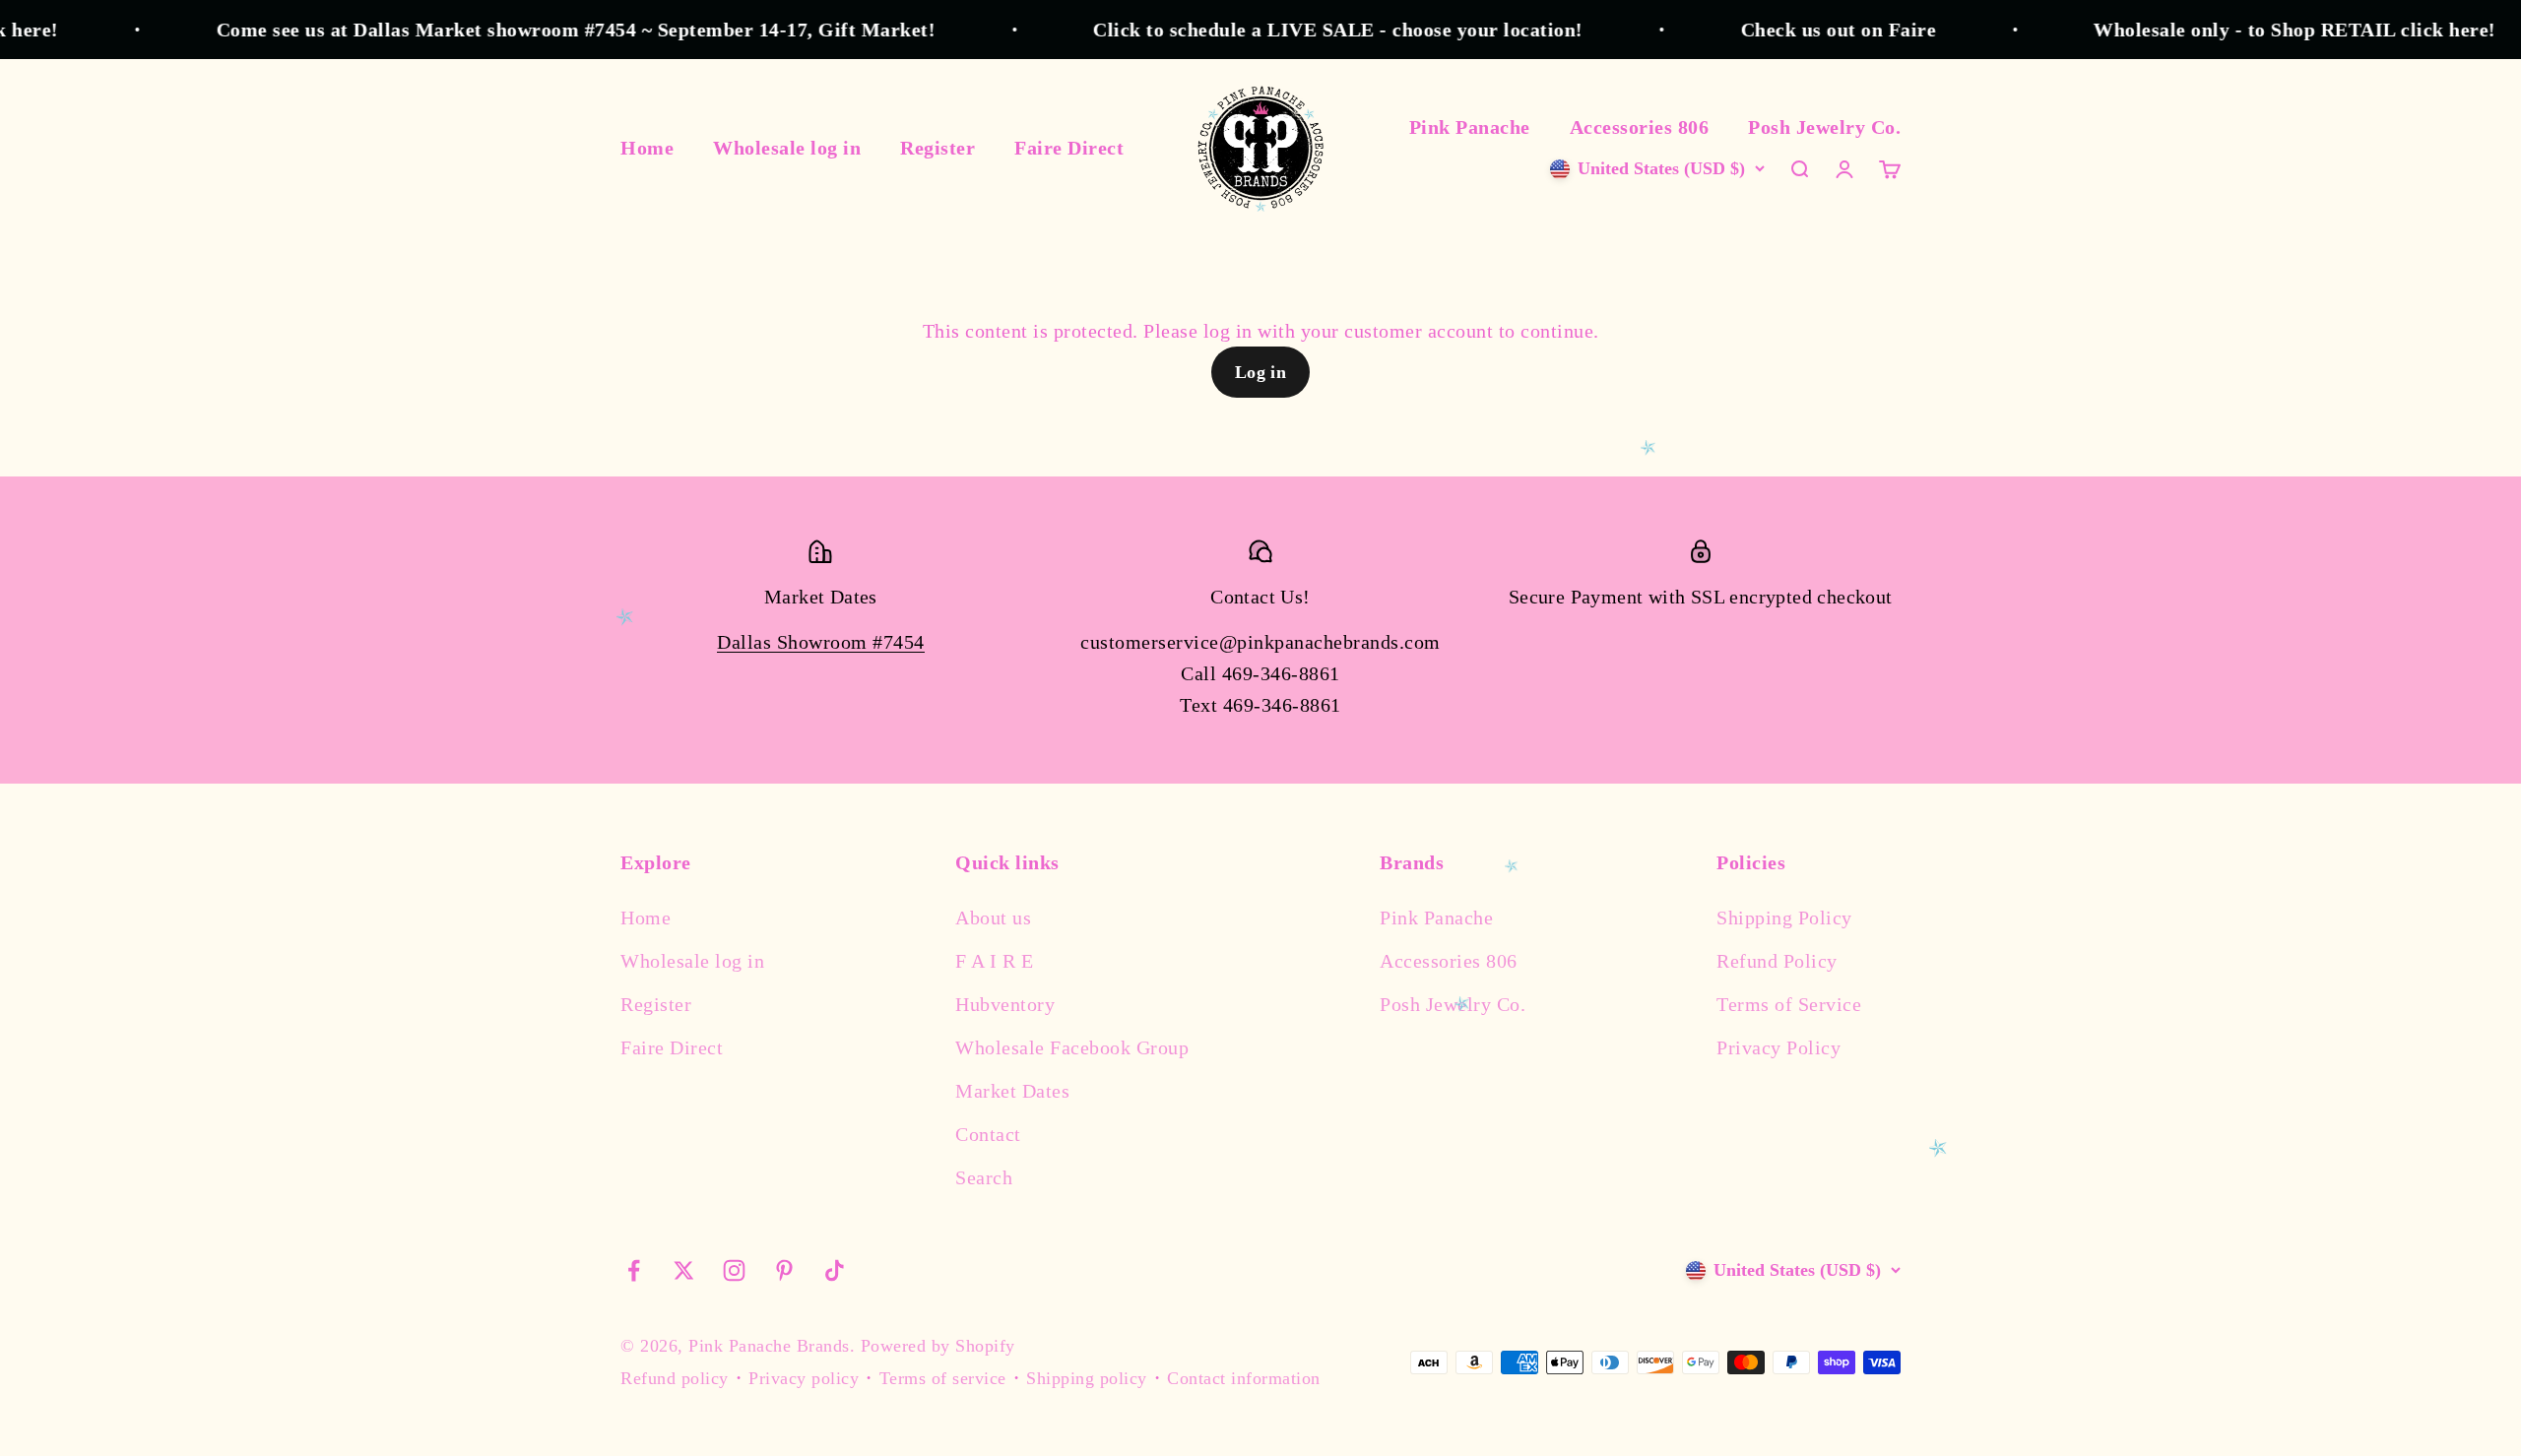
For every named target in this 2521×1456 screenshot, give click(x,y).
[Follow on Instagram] (734, 1270)
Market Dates (1012, 1091)
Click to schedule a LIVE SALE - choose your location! (1288, 30)
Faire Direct (1069, 148)
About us (993, 918)
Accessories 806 (1640, 127)
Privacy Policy (1778, 1047)
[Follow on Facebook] (634, 1270)
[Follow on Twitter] (684, 1270)
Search (984, 1177)
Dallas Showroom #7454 (821, 642)
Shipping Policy (1784, 918)
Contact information (1244, 1378)
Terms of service (943, 1378)
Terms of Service (1789, 1004)
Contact (988, 1134)
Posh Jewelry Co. (1824, 127)
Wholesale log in (787, 148)
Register (937, 148)
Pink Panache (1470, 127)
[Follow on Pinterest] (784, 1270)
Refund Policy (1777, 961)
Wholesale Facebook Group (1072, 1047)
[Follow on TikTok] (835, 1270)
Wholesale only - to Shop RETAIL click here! (2245, 30)
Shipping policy (1087, 1378)
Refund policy (675, 1378)
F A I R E (995, 961)
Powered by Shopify (938, 1346)
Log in (1261, 372)
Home (647, 148)
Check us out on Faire (1788, 30)
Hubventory (1005, 1004)
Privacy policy (804, 1378)
